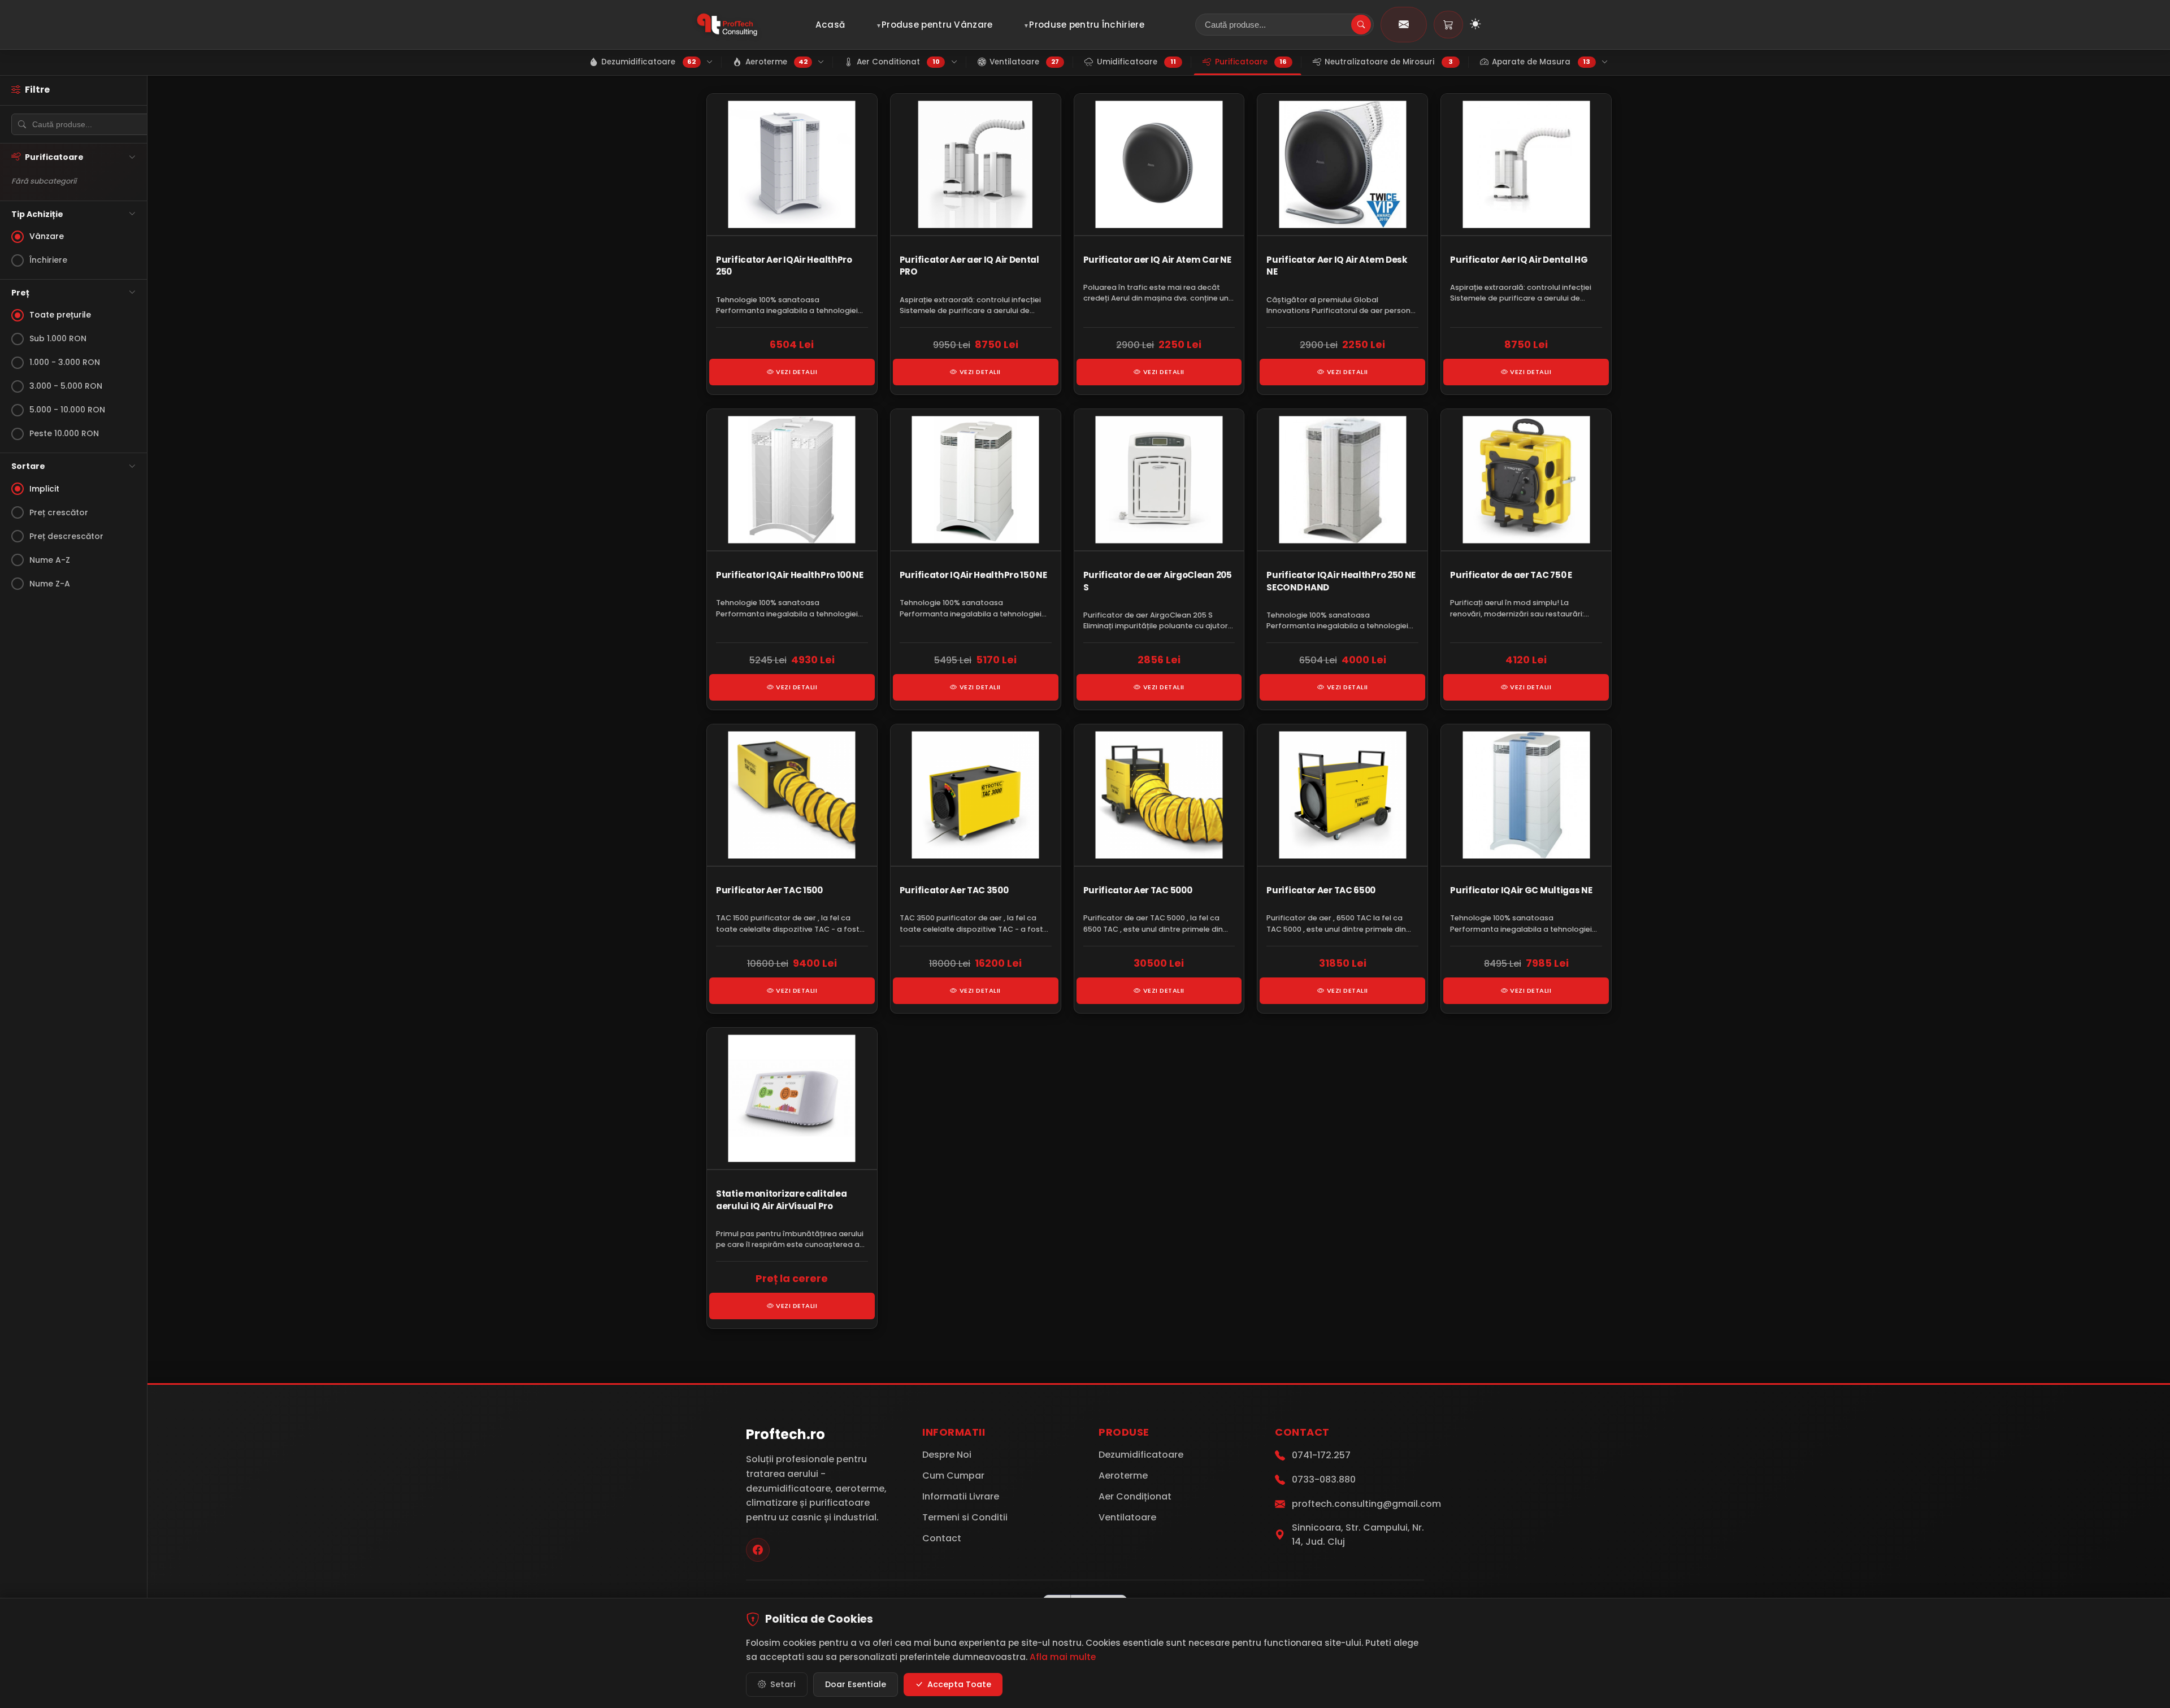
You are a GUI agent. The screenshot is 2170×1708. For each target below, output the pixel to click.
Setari (783, 1684)
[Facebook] (758, 1550)
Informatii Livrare (961, 1496)
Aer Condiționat (1135, 1496)
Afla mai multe (1063, 1657)
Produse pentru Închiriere (1087, 25)
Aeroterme (1123, 1476)
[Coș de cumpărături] (1448, 25)
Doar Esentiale (856, 1684)
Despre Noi (947, 1455)
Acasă (830, 25)
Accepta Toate (959, 1684)
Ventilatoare (1127, 1517)
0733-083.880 (1324, 1479)
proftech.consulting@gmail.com (1366, 1504)
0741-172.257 (1321, 1455)
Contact (942, 1538)
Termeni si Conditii (965, 1517)
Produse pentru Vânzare (937, 25)
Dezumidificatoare (1141, 1455)
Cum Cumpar (953, 1476)
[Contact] (1404, 25)
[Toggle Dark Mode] (1475, 25)
